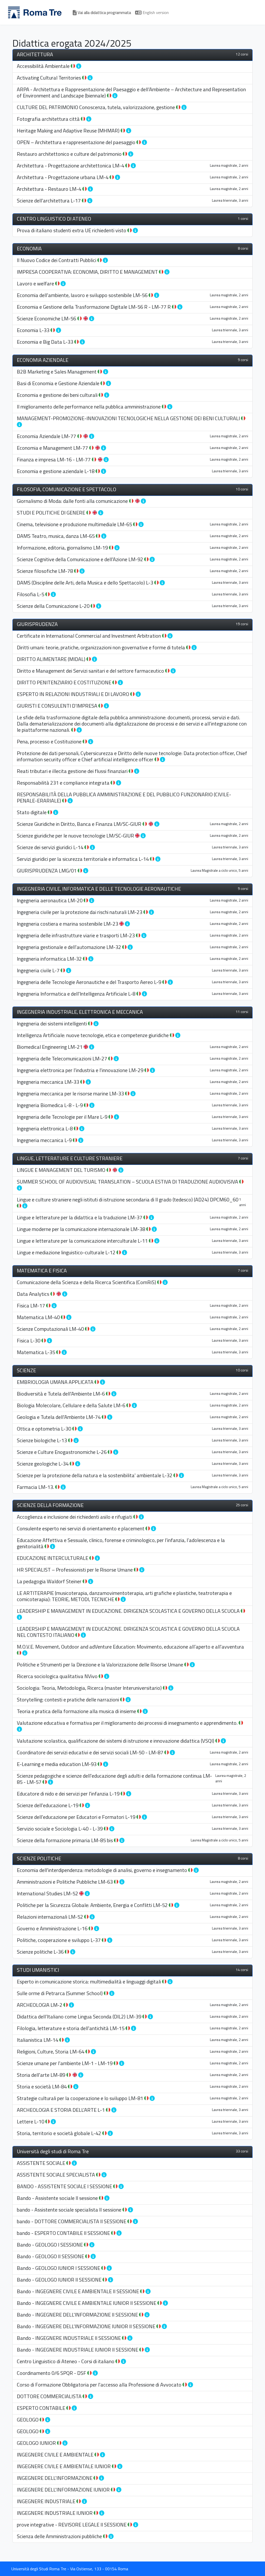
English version (155, 12)
